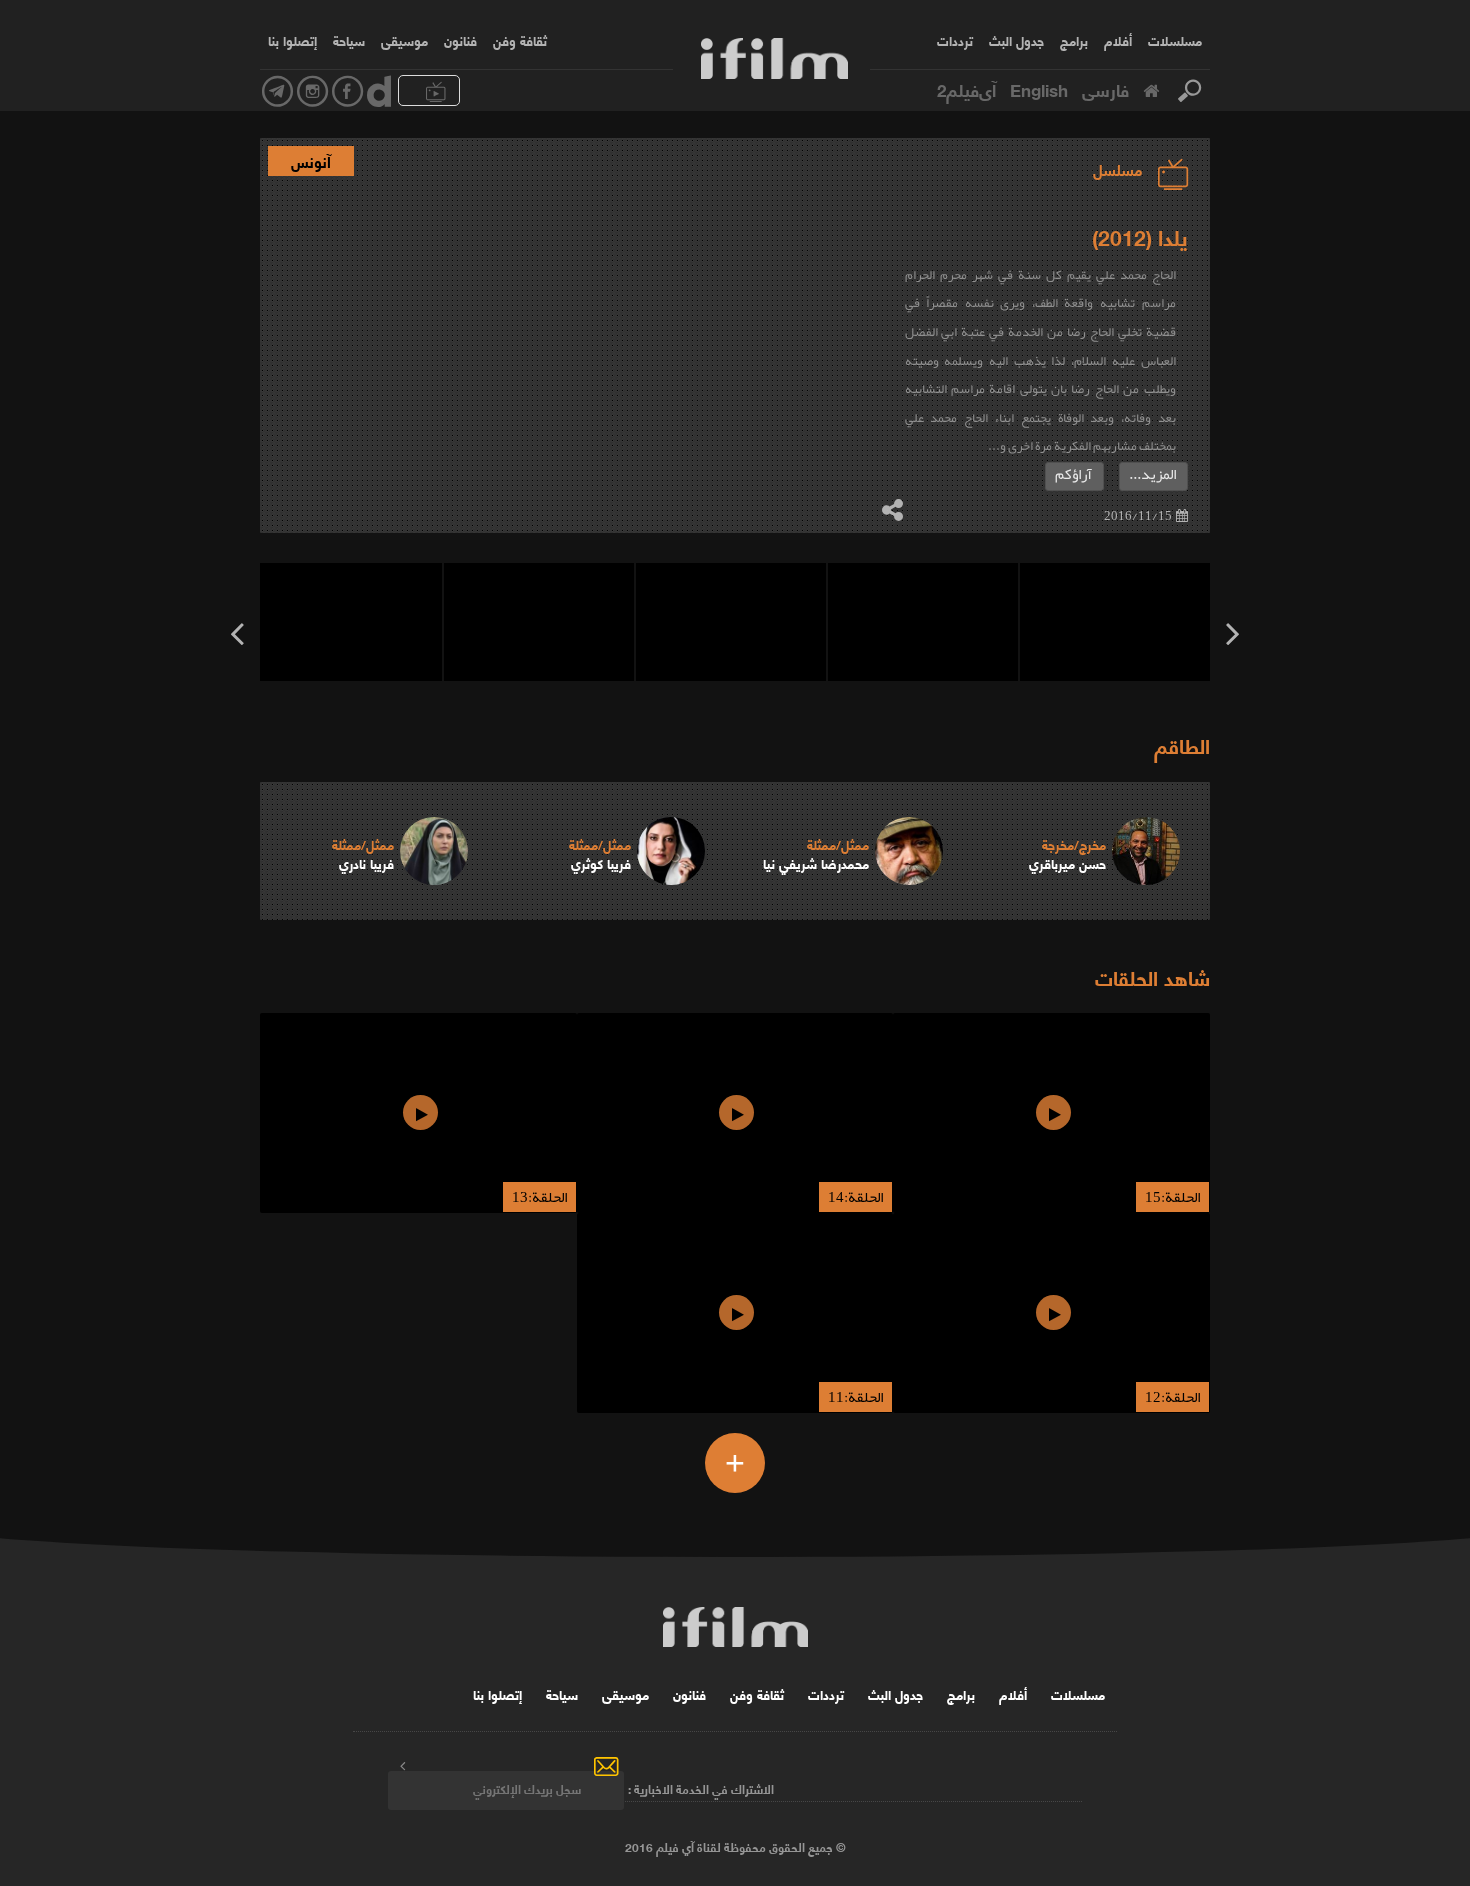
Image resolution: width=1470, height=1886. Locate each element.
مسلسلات (1175, 40)
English (1039, 89)
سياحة (349, 40)
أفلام (1118, 40)
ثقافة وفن (520, 40)
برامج (1074, 40)
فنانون (460, 40)
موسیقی (404, 40)
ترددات (955, 40)
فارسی (1105, 89)
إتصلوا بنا (292, 40)
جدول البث (1016, 40)
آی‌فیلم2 (966, 89)
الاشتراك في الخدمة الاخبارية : (701, 1788)
